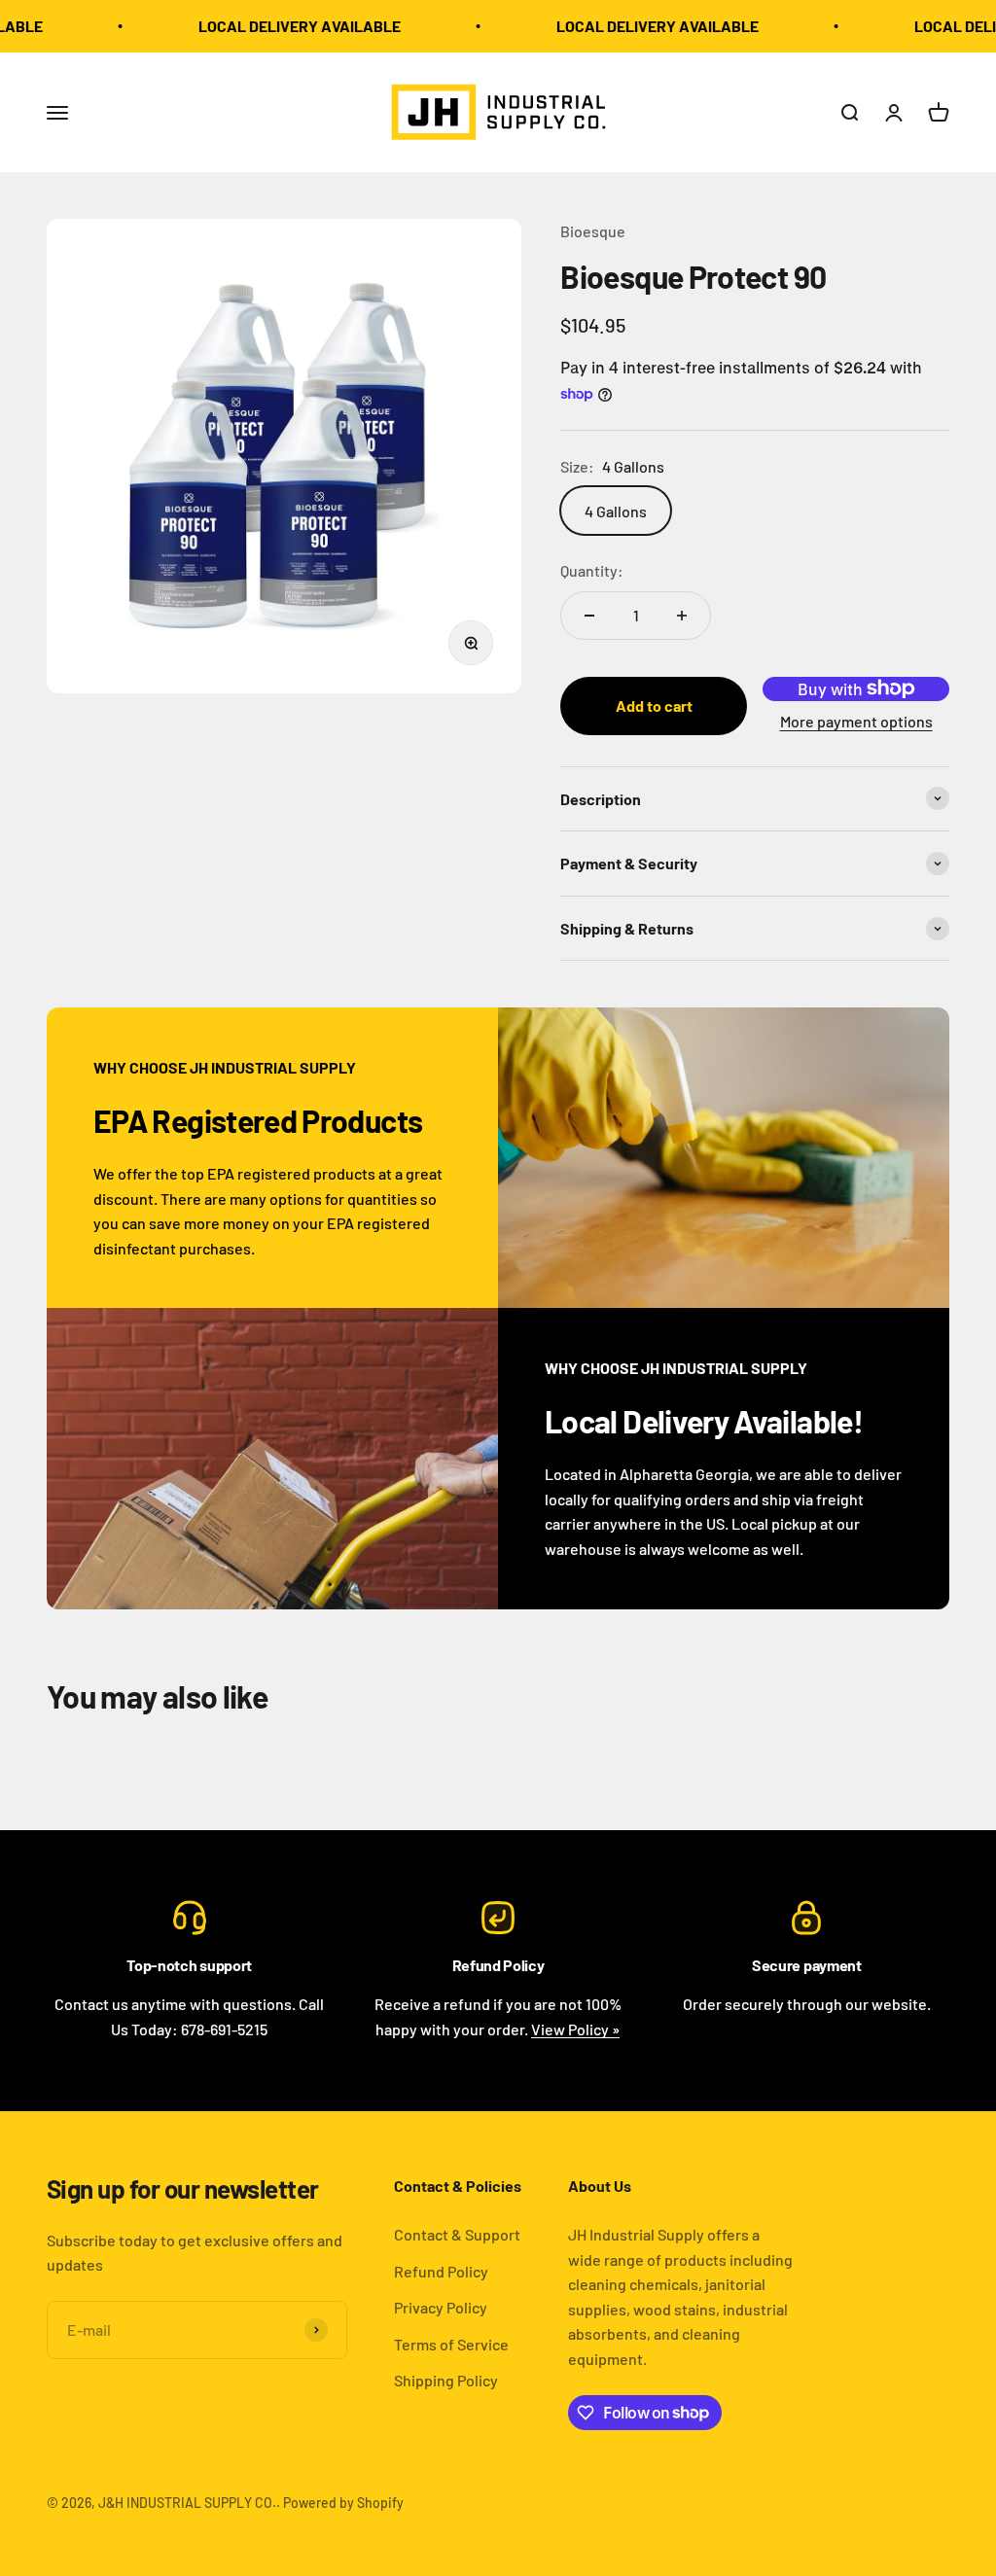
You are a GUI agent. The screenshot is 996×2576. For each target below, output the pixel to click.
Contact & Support (457, 2234)
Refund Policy (441, 2271)
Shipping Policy (446, 2380)
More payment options (856, 721)
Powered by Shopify (343, 2503)
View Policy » (575, 2029)
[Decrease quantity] (589, 616)
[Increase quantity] (682, 616)
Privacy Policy (441, 2307)
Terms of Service (451, 2344)
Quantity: (592, 570)
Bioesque (593, 231)
